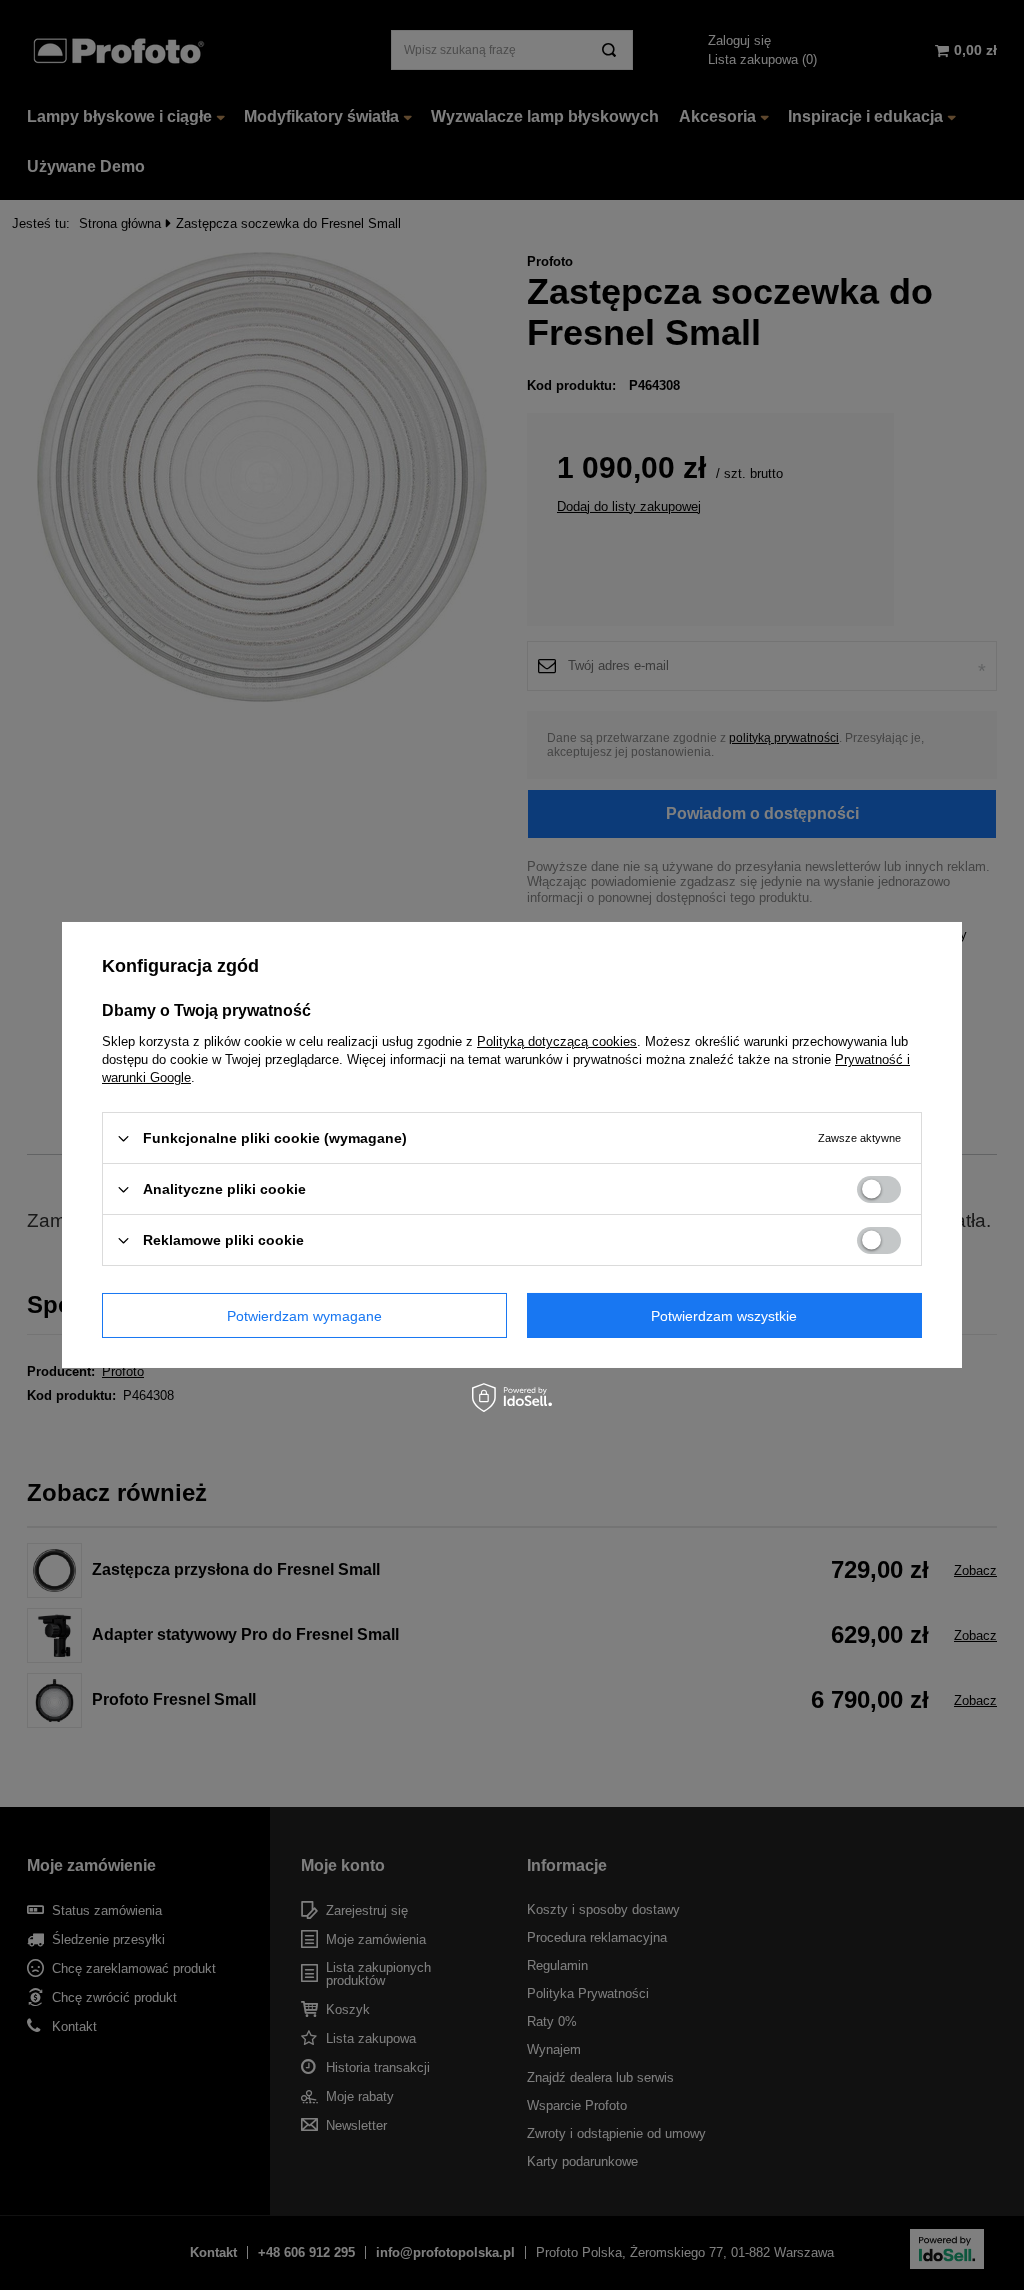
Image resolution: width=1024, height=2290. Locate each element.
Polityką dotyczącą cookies (557, 1041)
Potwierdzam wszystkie (724, 1315)
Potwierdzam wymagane (304, 1315)
